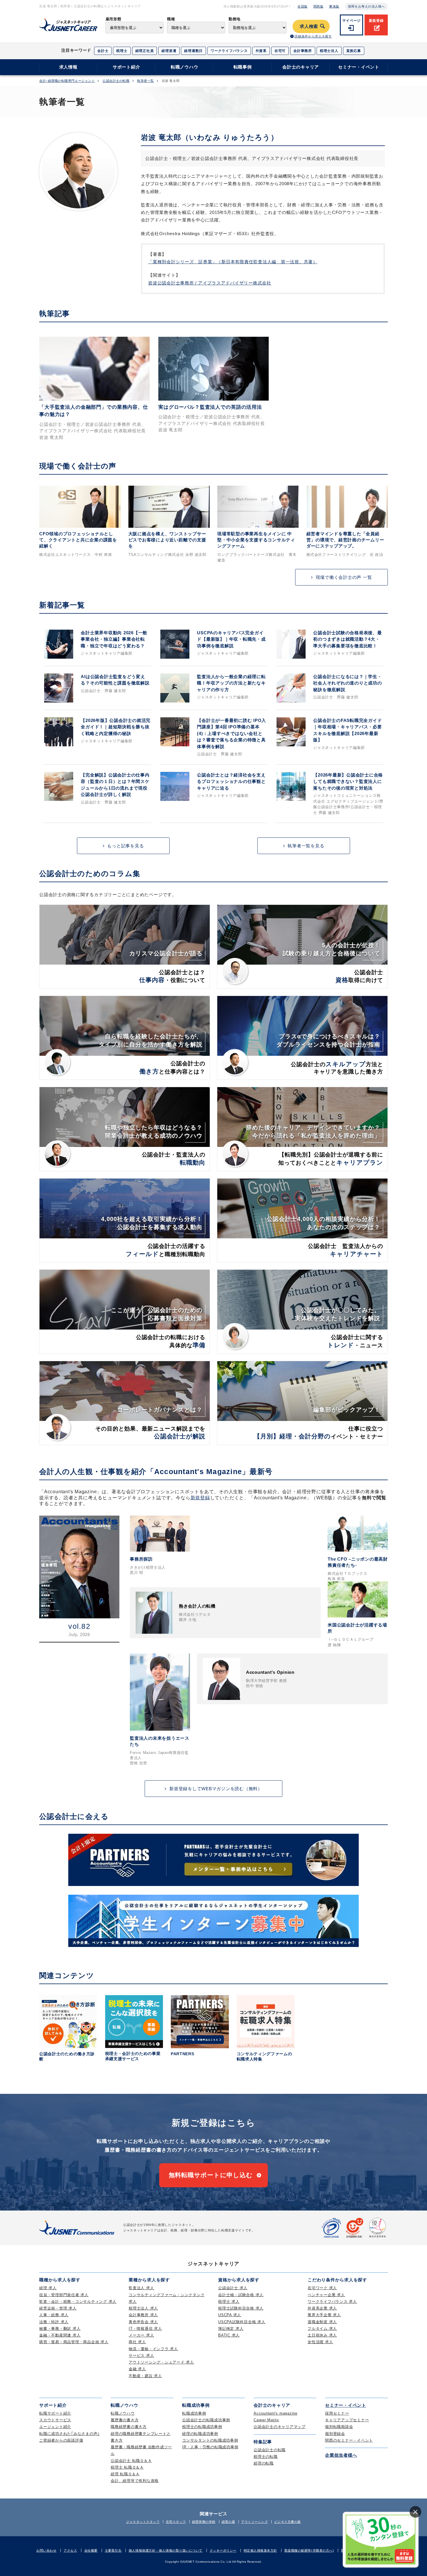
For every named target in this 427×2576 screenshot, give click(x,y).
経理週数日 (193, 51)
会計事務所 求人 (143, 2315)
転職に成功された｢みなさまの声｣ (69, 2434)
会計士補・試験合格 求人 (241, 2295)
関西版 (319, 6)
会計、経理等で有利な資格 (135, 2481)
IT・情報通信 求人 (145, 2329)
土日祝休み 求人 (322, 2335)
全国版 (303, 6)
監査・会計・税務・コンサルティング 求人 (78, 2302)
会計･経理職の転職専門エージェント (67, 81)
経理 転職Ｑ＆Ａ (125, 2474)
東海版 (334, 6)
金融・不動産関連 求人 (60, 2335)
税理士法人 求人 (143, 2308)
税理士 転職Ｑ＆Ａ (127, 2467)
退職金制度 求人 (322, 2322)
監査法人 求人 (141, 2288)
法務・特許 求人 (54, 2322)
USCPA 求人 (230, 2315)
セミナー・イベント (359, 67)
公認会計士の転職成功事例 (206, 2420)
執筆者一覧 (146, 81)
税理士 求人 (229, 2302)
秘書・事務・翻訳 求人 (60, 2329)
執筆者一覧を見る (306, 846)
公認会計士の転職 (116, 81)
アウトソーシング (254, 2522)
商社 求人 (137, 2342)
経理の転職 (264, 2463)
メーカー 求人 (141, 2335)
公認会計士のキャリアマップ (280, 2427)
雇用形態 (113, 19)
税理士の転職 (266, 2457)
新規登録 (376, 21)
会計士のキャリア (301, 67)
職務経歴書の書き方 (129, 2427)
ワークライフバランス (229, 51)
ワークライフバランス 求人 (332, 2302)
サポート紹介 (127, 67)
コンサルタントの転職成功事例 (210, 2440)
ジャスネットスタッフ (143, 2522)
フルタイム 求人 (322, 2329)
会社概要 (91, 2550)
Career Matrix (266, 2420)
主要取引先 (113, 2550)
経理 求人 (48, 2288)
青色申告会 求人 (143, 2322)
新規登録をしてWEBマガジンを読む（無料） (216, 1789)
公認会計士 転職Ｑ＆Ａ (131, 2461)
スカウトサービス (55, 2420)
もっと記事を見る (125, 846)
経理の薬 (228, 2522)
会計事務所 (303, 51)
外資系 (261, 51)
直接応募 (354, 51)
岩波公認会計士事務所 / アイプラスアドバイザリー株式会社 (210, 283)
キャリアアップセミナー (347, 2420)
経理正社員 (145, 51)
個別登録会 (335, 2434)
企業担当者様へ (341, 2455)
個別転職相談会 (339, 2427)
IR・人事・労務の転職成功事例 (210, 2447)
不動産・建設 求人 (145, 2376)
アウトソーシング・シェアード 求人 (161, 2362)
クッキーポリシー (223, 2550)
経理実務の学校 (204, 2522)
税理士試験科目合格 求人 (241, 2308)
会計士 (103, 51)
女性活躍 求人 (320, 2342)
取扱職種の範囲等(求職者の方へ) (309, 2550)
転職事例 (243, 67)
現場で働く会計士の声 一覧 (344, 577)
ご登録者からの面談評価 (61, 2440)
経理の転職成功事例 (200, 2434)
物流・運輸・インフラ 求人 (153, 2349)
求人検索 (309, 26)
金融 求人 (137, 2369)
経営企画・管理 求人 (58, 2308)
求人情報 (68, 67)
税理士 (122, 51)
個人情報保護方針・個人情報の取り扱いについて (166, 2550)
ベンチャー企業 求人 (326, 2295)
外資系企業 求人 (322, 2308)
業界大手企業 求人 (324, 2315)
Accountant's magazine (276, 2413)
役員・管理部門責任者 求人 (64, 2295)
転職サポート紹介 (55, 2413)
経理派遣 (169, 51)
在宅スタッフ (176, 2522)
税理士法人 (329, 51)
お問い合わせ (46, 2550)
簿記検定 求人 (231, 2329)
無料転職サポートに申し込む (211, 2175)
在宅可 (280, 51)
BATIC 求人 (229, 2335)
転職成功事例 (194, 2413)
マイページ (351, 21)
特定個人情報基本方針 (261, 2550)
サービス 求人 (141, 2356)
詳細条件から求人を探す (313, 36)
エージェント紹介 (55, 2427)
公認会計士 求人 (233, 2288)
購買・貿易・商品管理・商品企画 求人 (74, 2342)
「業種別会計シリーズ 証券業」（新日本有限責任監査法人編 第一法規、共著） (233, 262)
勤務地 (235, 19)
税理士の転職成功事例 (202, 2427)
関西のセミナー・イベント (349, 2440)
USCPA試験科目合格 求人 (242, 2322)
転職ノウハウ (185, 67)
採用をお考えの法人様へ (366, 6)
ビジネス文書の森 (288, 2522)
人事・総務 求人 (54, 2315)
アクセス (70, 2550)
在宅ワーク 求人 (322, 2288)
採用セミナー (337, 2413)
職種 (171, 19)
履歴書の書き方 (125, 2420)
